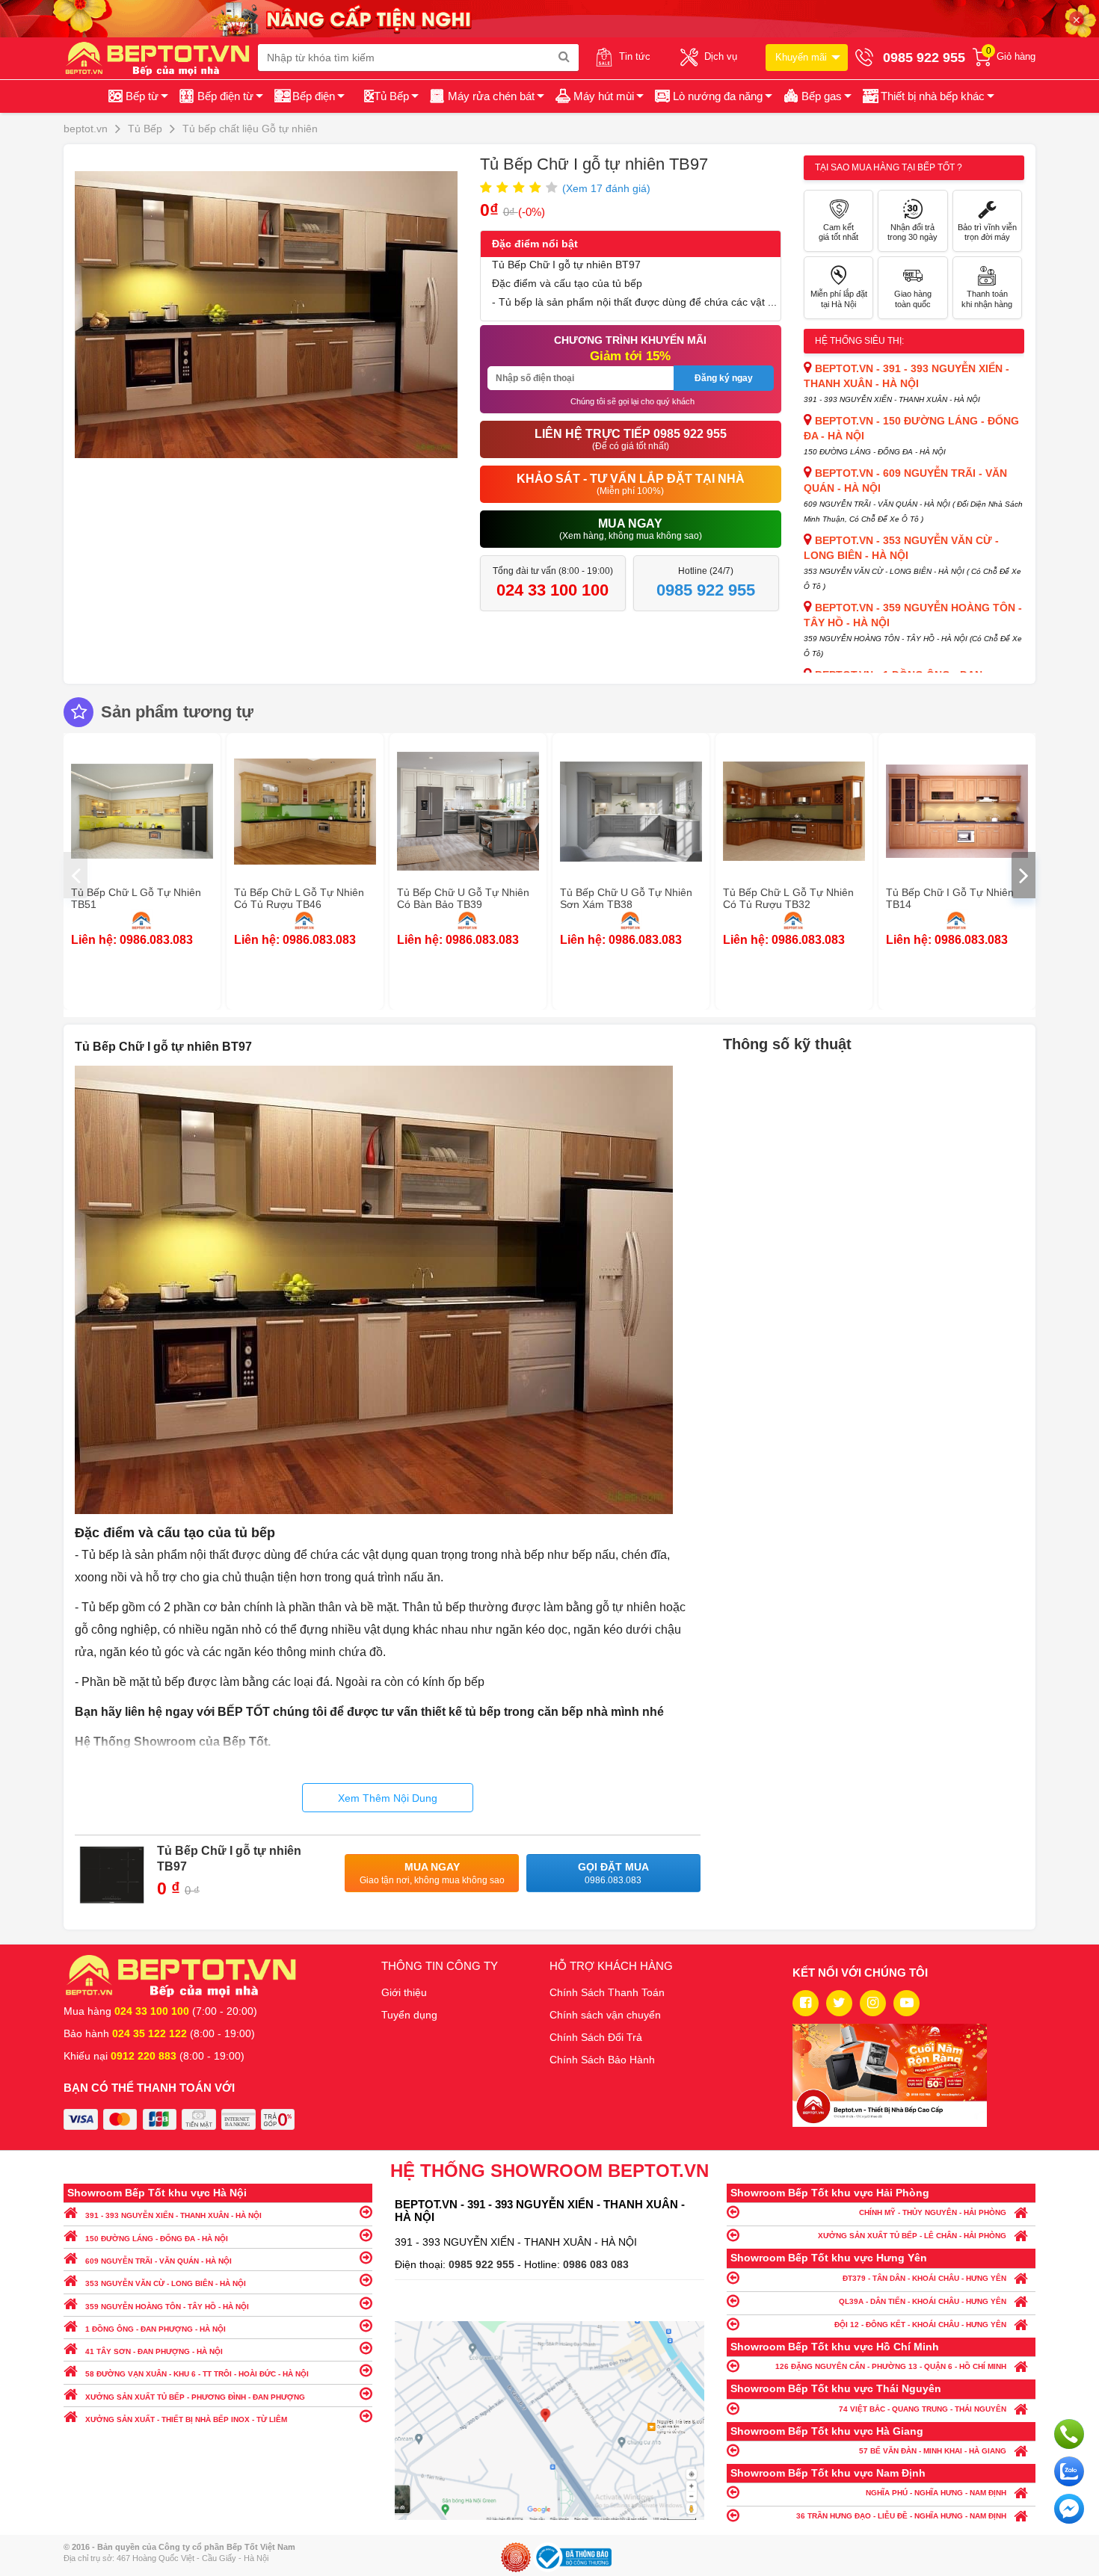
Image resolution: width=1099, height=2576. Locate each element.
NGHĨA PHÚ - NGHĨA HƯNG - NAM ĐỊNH (936, 2493)
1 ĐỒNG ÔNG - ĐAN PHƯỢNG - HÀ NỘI (156, 2329)
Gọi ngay (1069, 2434)
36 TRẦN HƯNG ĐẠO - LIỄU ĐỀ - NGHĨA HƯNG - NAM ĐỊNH (901, 2516)
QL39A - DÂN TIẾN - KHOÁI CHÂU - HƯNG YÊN (923, 2301)
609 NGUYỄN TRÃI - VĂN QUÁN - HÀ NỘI (158, 2261)
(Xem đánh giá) (606, 188)
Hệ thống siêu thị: (859, 341)
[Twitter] (839, 2003)
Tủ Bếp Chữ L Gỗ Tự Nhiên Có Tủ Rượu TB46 (299, 898)
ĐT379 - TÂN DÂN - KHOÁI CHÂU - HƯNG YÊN (924, 2278)
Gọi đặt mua (613, 1873)
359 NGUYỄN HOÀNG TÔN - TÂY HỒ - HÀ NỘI (167, 2307)
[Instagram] (873, 2003)
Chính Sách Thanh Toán (607, 1992)
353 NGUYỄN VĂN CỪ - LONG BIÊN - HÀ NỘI (166, 2283)
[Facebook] (806, 2003)
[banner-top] (549, 18)
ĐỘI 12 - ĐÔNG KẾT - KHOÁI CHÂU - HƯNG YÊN (920, 2325)
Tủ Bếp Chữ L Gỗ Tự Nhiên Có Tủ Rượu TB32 (788, 898)
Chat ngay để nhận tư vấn (1069, 2509)
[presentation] (76, 875)
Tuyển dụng (409, 2015)
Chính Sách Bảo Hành (602, 2060)
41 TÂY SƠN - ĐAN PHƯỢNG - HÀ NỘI (154, 2351)
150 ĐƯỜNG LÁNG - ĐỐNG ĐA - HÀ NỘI (157, 2239)
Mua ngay (432, 1873)
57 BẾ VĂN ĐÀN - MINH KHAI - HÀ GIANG (933, 2451)
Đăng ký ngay (724, 378)
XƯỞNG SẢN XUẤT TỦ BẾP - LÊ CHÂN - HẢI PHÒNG (912, 2236)
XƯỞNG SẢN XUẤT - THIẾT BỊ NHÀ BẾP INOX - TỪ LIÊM (186, 2419)
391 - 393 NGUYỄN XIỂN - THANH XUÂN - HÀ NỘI (173, 2215)
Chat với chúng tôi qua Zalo (1069, 2471)
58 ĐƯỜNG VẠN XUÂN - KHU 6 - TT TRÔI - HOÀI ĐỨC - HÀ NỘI (197, 2374)
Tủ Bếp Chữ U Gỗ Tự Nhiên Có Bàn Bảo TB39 (463, 898)
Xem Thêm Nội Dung (388, 1798)
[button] (927, 96)
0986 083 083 (596, 2264)
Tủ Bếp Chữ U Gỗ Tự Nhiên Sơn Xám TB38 (626, 898)
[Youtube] (906, 2003)
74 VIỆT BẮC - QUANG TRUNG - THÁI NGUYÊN (923, 2409)
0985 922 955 (483, 2264)
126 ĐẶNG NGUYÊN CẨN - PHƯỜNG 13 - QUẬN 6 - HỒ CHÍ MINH (891, 2366)
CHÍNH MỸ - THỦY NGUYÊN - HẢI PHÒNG (933, 2212)
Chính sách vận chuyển (605, 2015)
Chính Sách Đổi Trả (596, 2037)
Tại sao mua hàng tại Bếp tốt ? (889, 167)
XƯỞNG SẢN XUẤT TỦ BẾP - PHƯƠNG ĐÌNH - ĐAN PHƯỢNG (195, 2397)
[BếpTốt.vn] (161, 58)
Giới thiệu (404, 1992)
